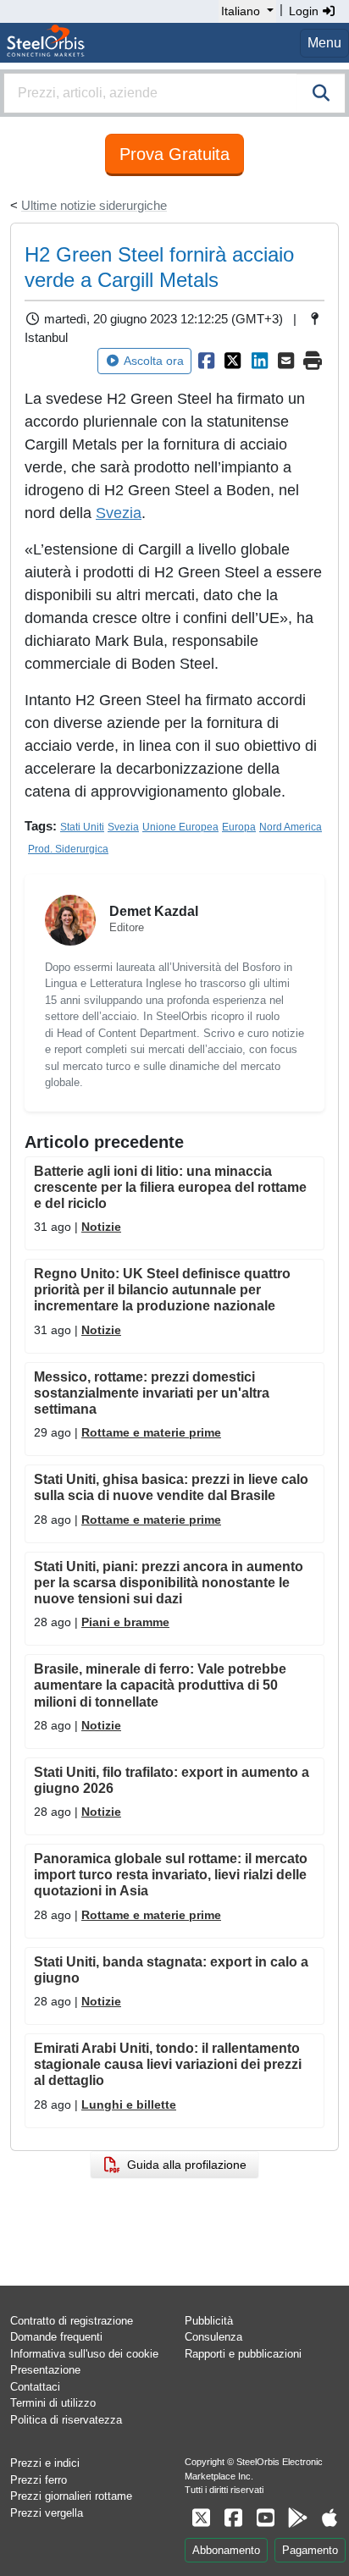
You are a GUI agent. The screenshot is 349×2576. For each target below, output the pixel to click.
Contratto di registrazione (72, 2321)
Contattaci (35, 2387)
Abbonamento (226, 2550)
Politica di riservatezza (66, 2420)
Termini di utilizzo (53, 2403)
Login (305, 11)
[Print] (313, 361)
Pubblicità (209, 2321)
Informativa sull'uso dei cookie (84, 2354)
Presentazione (45, 2370)
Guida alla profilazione (183, 2165)
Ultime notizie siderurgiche (94, 205)
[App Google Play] (297, 2518)
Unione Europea (180, 827)
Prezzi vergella (47, 2513)
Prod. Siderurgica (68, 849)
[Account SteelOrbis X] (201, 2518)
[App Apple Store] (330, 2518)
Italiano (241, 11)
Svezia (119, 513)
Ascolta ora (154, 361)
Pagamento (310, 2550)
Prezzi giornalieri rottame (71, 2496)
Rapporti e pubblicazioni (243, 2354)
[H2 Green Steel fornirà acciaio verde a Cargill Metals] (207, 361)
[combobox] (174, 93)
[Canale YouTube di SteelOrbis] (265, 2518)
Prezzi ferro (39, 2480)
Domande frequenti (56, 2337)
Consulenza (213, 2337)
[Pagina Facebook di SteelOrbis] (233, 2518)
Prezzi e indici (45, 2463)
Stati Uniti (82, 827)
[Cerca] (321, 93)
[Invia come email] (286, 361)
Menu (324, 43)
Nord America (291, 827)
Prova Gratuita (174, 154)
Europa (239, 827)
